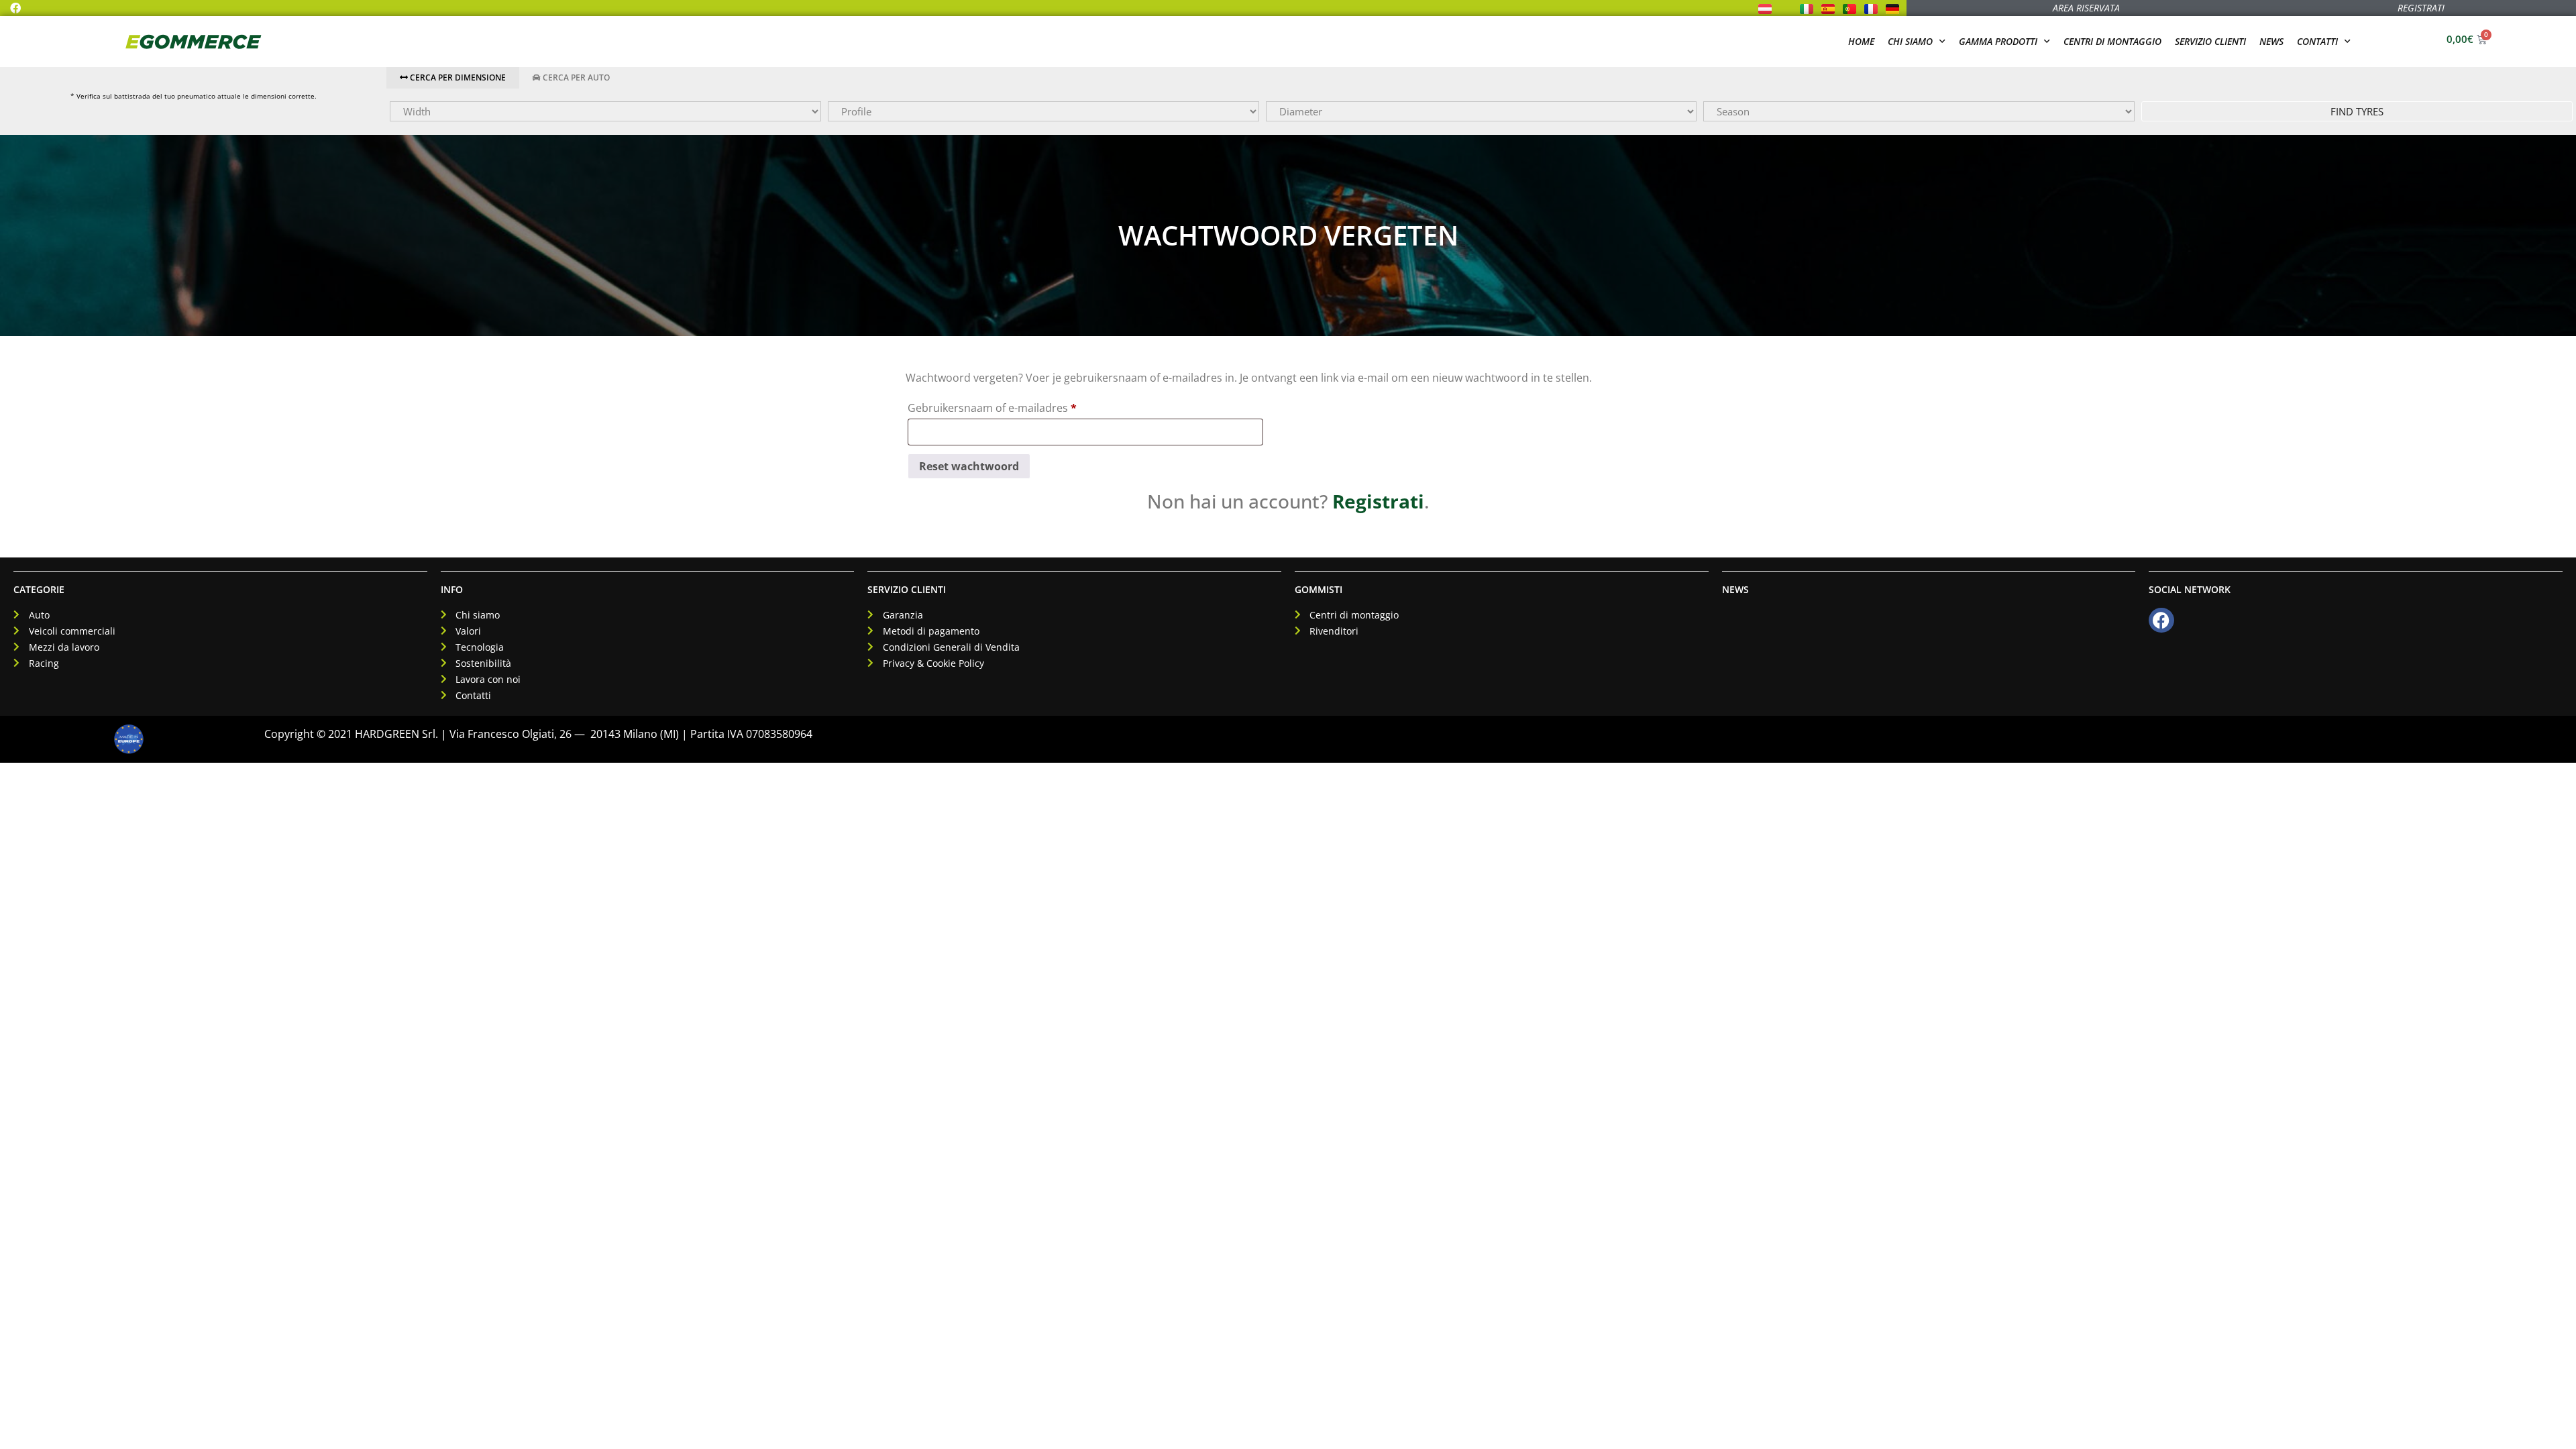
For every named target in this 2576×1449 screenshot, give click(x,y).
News (2271, 41)
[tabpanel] (1481, 111)
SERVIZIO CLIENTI (907, 589)
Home (1861, 41)
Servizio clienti (2210, 41)
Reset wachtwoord (969, 466)
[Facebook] (15, 8)
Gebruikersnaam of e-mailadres (1010, 406)
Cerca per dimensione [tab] (457, 77)
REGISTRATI (2421, 8)
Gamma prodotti (1998, 41)
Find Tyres (2357, 111)
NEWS (1735, 589)
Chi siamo (1910, 41)
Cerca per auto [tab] (575, 77)
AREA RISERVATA (2086, 8)
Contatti (2317, 41)
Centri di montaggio (2112, 41)
